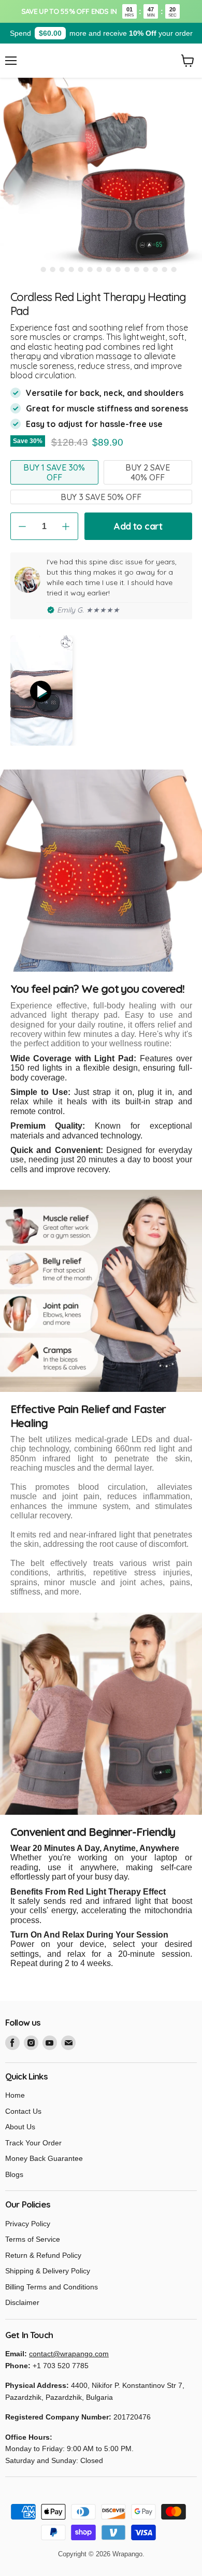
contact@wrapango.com (69, 2354)
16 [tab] (174, 269)
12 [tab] (136, 269)
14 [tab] (155, 269)
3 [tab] (52, 269)
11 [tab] (127, 269)
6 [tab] (80, 269)
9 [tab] (108, 269)
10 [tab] (118, 269)
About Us (20, 2127)
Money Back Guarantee (44, 2158)
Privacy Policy (28, 2224)
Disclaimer (22, 2302)
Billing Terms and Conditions (52, 2287)
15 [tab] (164, 269)
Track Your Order (33, 2143)
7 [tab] (90, 269)
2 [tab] (43, 269)
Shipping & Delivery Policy (48, 2271)
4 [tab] (62, 269)
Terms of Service (33, 2239)
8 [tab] (99, 269)
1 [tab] (34, 269)
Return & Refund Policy (43, 2255)
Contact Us (23, 2111)
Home (15, 2095)
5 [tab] (71, 269)
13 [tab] (146, 269)
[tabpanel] (101, 179)
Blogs (14, 2174)
